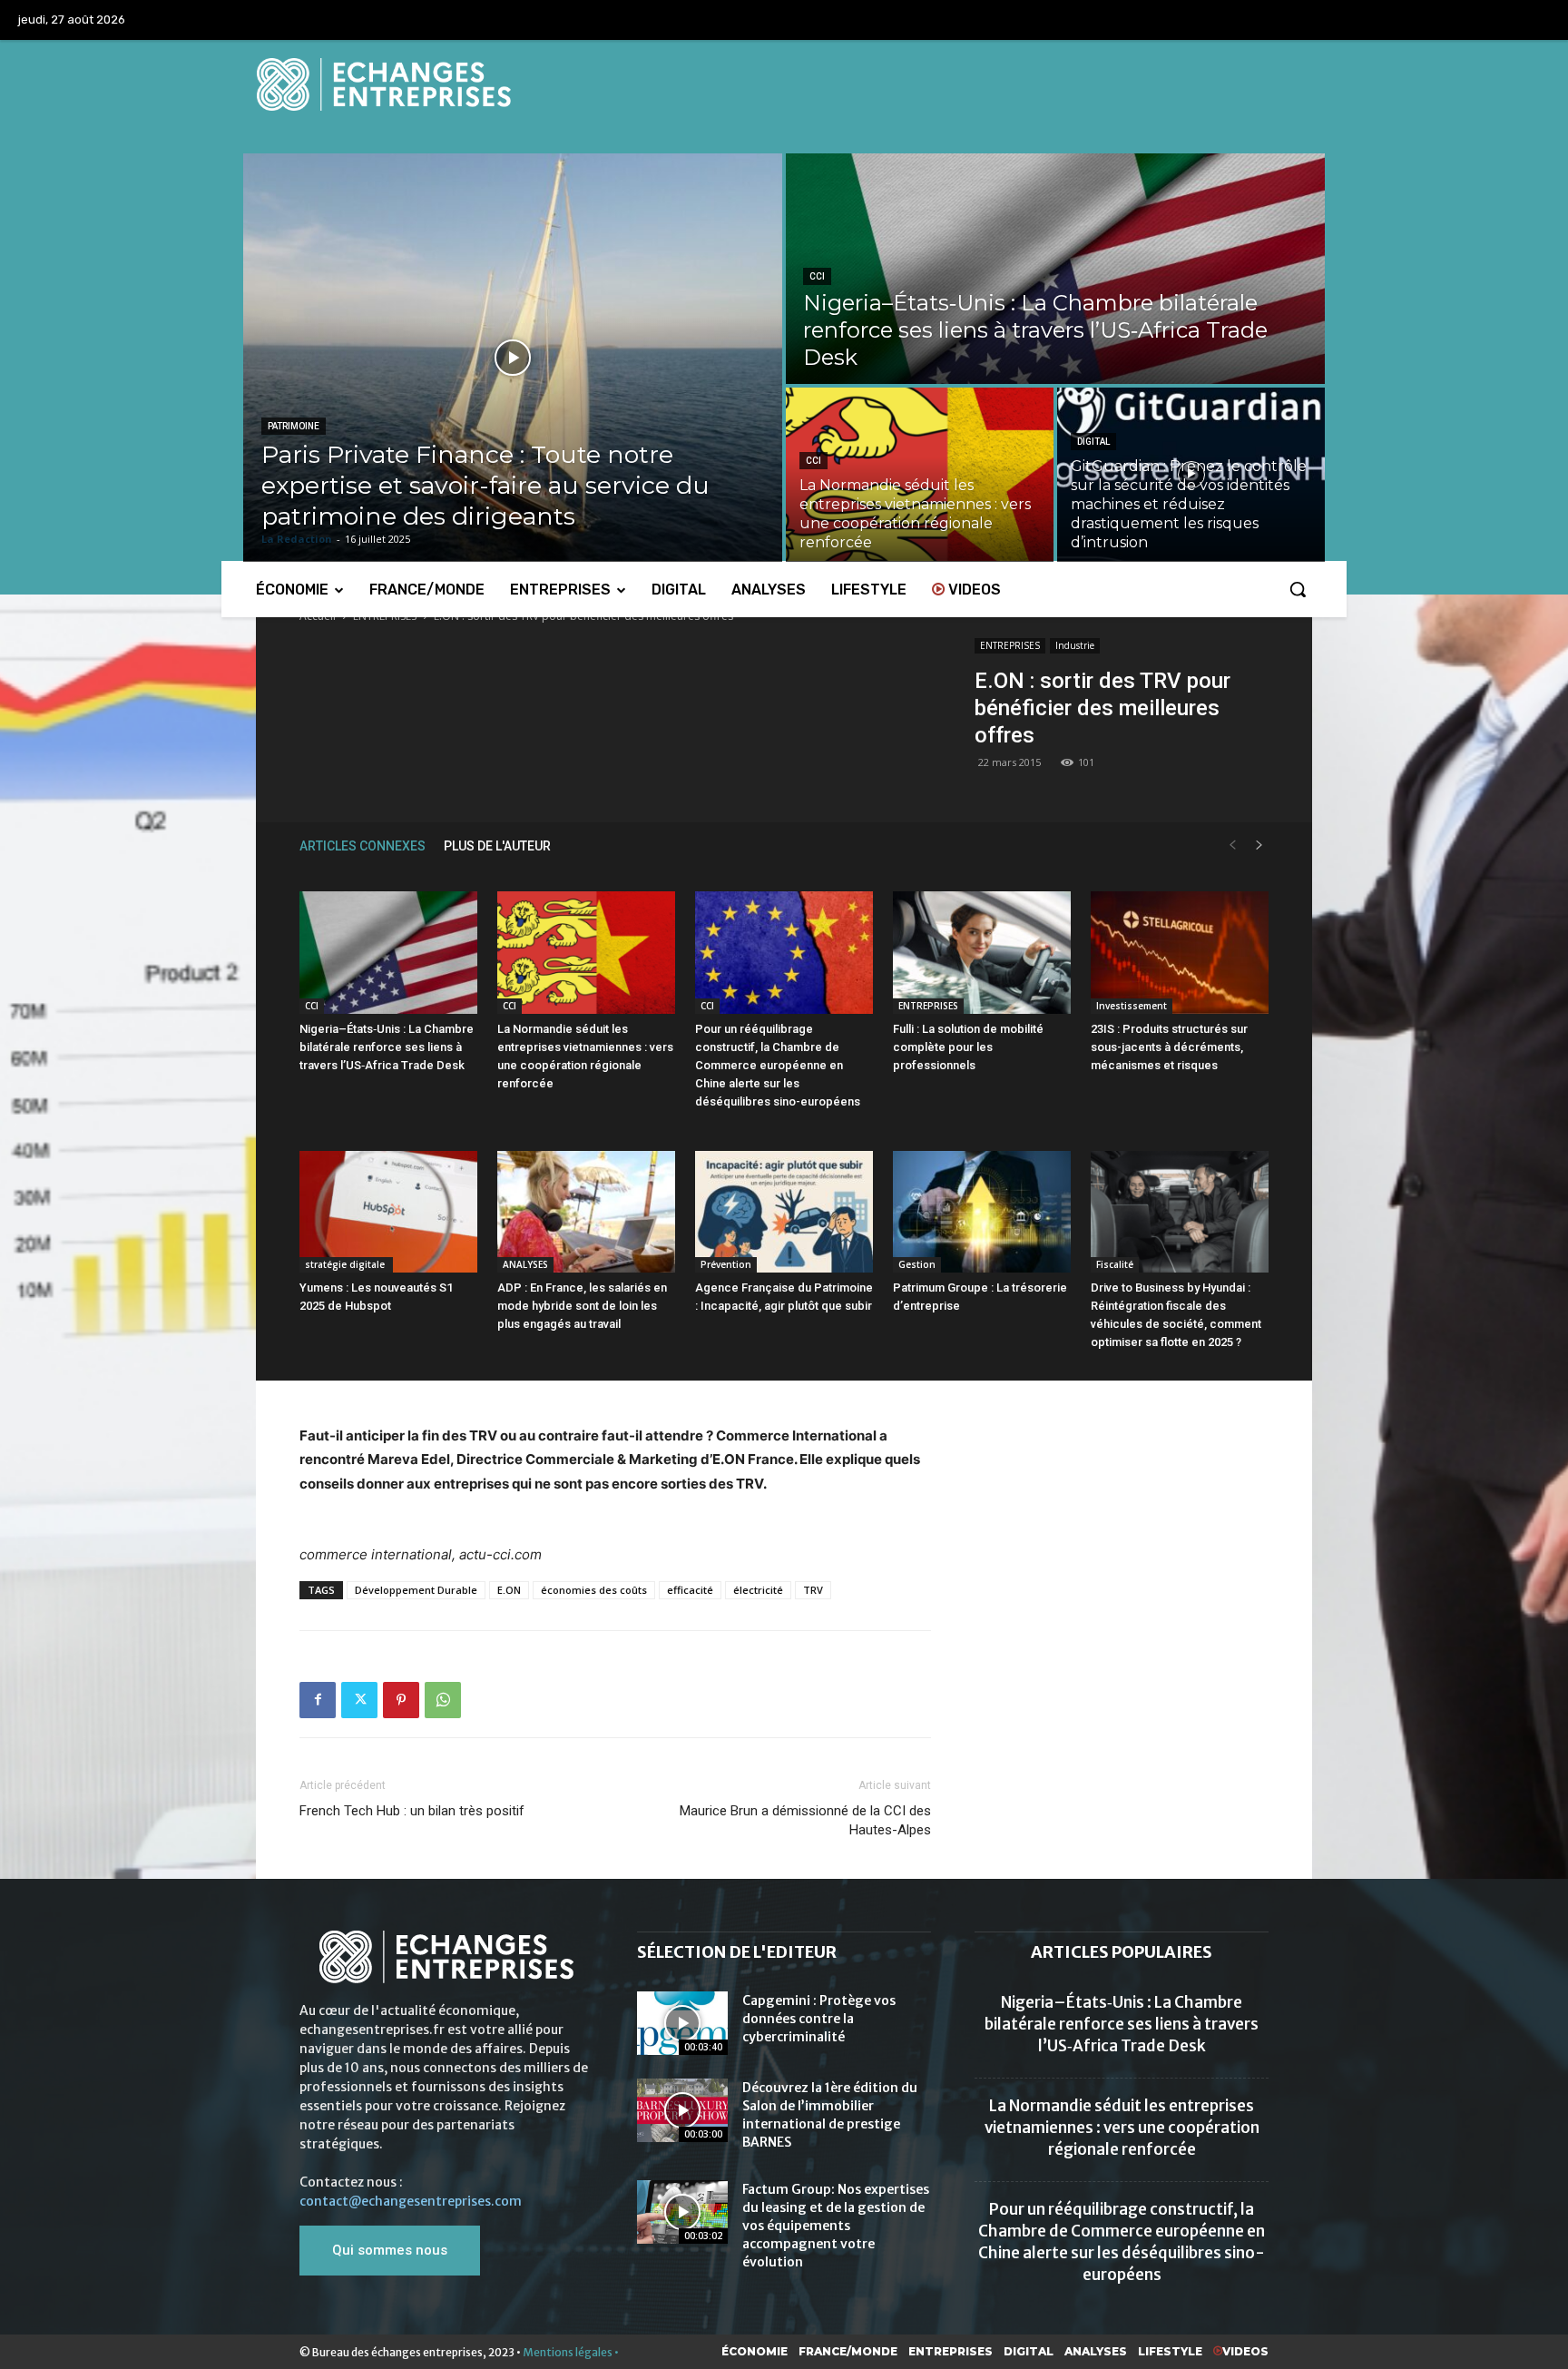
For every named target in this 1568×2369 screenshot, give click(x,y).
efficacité (690, 1590)
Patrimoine (294, 426)
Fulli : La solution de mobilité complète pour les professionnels (968, 1047)
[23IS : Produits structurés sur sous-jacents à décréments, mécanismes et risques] (1180, 953)
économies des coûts (594, 1590)
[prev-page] (1232, 845)
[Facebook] (318, 1700)
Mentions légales (568, 2352)
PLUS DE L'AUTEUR (497, 846)
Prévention (726, 1264)
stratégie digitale (346, 1264)
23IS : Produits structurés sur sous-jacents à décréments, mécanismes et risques (1169, 1047)
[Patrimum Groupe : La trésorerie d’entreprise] (982, 1212)
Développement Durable (416, 1590)
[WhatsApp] (443, 1700)
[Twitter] (359, 1700)
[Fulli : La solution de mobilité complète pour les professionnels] (982, 953)
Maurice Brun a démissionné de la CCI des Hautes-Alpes (805, 1820)
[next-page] (1259, 845)
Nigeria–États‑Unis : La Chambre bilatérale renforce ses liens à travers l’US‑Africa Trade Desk (387, 1047)
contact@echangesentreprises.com (411, 2201)
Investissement (1132, 1006)
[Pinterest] (401, 1700)
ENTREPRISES (1010, 645)
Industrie (1075, 645)
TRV (813, 1590)
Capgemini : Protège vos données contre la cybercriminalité (819, 2019)
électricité (758, 1590)
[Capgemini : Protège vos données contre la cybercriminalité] (682, 2023)
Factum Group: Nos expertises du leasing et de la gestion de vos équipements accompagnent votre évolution (836, 2226)
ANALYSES (525, 1264)
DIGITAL (1093, 442)
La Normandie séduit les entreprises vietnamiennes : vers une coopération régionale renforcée (1122, 2128)
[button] (1298, 589)
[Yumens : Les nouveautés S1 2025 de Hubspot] (388, 1212)
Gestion (917, 1264)
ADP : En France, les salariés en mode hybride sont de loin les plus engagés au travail (582, 1306)
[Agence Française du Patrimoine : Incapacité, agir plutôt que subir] (784, 1212)
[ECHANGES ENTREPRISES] (784, 84)
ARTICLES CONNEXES (363, 846)
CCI (817, 276)
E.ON (509, 1590)
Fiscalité (1115, 1264)
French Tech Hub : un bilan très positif (412, 1811)
